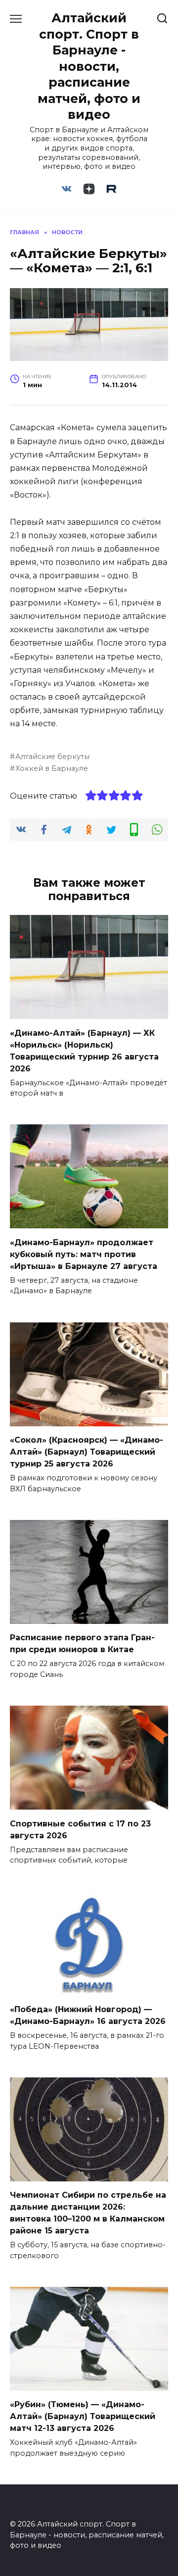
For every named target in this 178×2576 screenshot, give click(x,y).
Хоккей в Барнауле (52, 768)
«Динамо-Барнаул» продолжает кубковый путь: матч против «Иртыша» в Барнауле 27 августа (84, 1254)
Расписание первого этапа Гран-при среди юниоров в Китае (82, 1643)
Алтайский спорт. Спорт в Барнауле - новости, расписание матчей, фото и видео (89, 66)
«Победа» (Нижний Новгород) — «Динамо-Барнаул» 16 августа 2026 (88, 2015)
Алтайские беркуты (52, 757)
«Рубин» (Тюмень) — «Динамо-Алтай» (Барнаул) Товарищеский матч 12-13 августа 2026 (83, 2416)
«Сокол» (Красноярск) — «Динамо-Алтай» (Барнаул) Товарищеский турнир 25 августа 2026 (87, 1452)
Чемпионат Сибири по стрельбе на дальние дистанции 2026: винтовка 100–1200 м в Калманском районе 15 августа (88, 2213)
